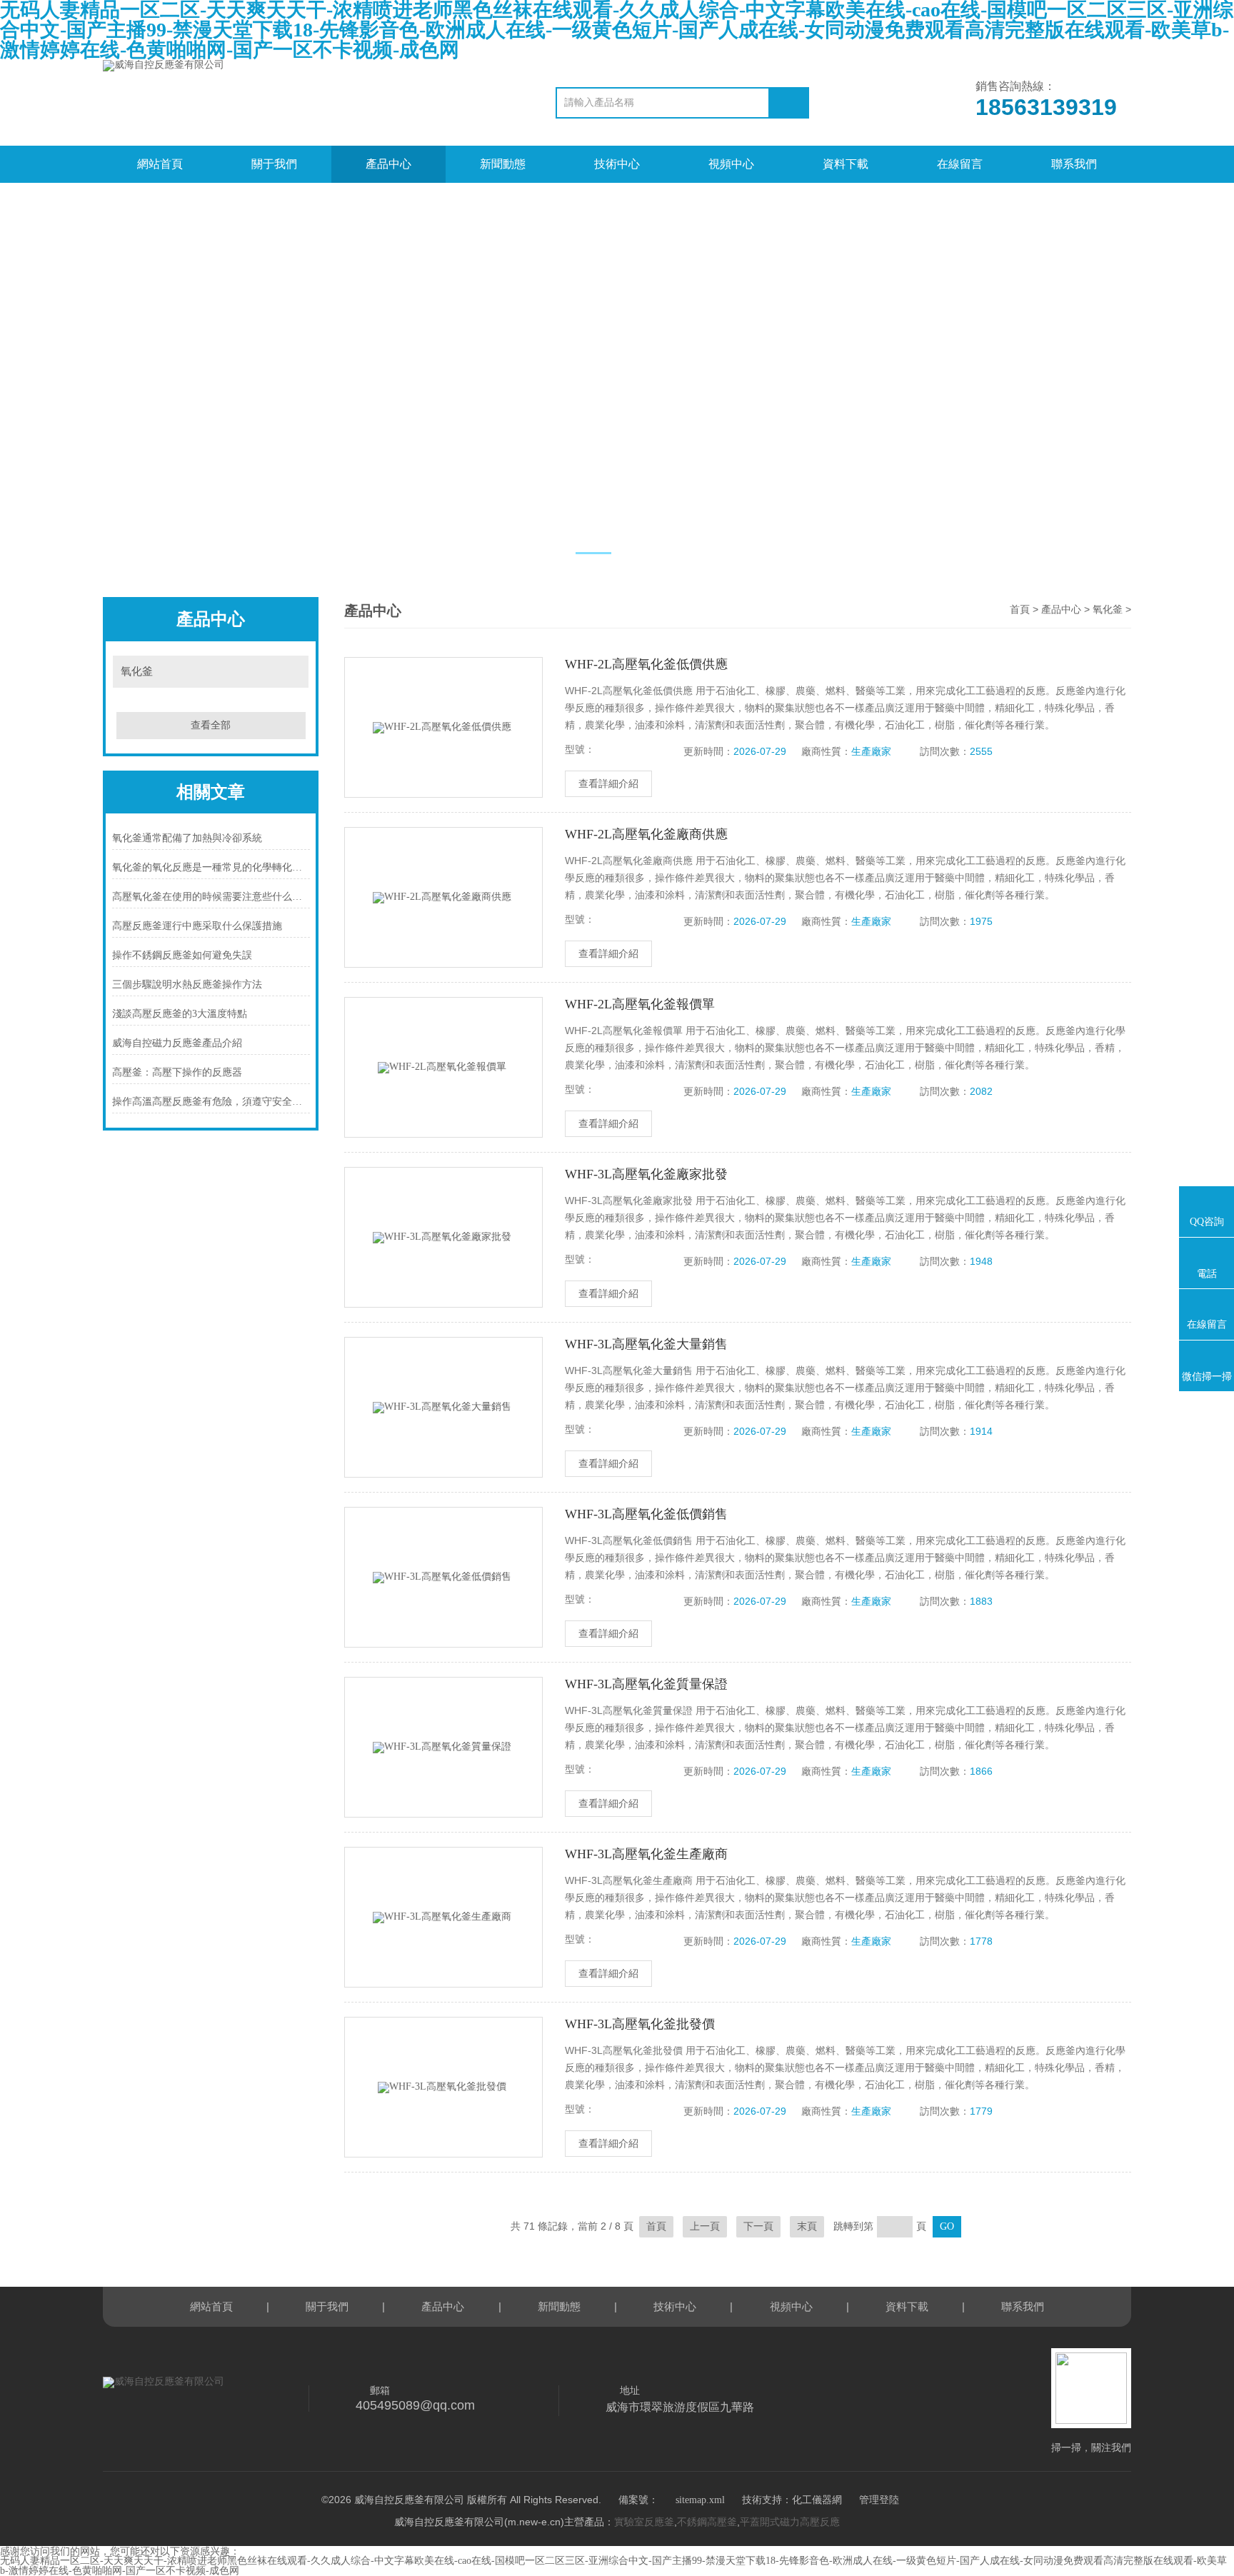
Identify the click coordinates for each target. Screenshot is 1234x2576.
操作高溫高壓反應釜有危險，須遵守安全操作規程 (211, 1102)
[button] (593, 553)
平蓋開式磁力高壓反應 (790, 2522)
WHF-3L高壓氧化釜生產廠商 (646, 1854)
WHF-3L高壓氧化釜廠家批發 (646, 1174)
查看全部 (211, 725)
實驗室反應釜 (644, 2522)
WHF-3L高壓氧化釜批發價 (640, 2024)
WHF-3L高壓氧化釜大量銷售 (646, 1344)
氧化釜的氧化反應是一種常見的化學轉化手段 (211, 867)
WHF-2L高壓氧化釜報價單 (640, 1004)
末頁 (807, 2226)
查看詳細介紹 (608, 784)
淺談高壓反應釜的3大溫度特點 (180, 1014)
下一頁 (758, 2226)
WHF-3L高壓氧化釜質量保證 (646, 1684)
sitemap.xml (700, 2500)
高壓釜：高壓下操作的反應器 (177, 1072)
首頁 (1020, 610)
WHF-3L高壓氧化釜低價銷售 (646, 1514)
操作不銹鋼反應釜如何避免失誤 (182, 955)
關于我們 (274, 164)
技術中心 (617, 164)
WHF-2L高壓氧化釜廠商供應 (646, 834)
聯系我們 (1074, 164)
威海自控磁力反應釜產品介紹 (177, 1043)
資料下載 (846, 164)
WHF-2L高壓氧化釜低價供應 (646, 664)
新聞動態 (503, 164)
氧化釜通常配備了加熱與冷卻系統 (187, 838)
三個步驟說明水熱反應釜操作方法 (187, 984)
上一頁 (705, 2226)
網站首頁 (160, 164)
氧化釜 (137, 671)
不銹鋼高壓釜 (707, 2522)
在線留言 (960, 164)
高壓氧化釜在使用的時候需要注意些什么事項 (211, 897)
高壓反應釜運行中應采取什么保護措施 (197, 926)
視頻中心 (731, 164)
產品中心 (388, 164)
